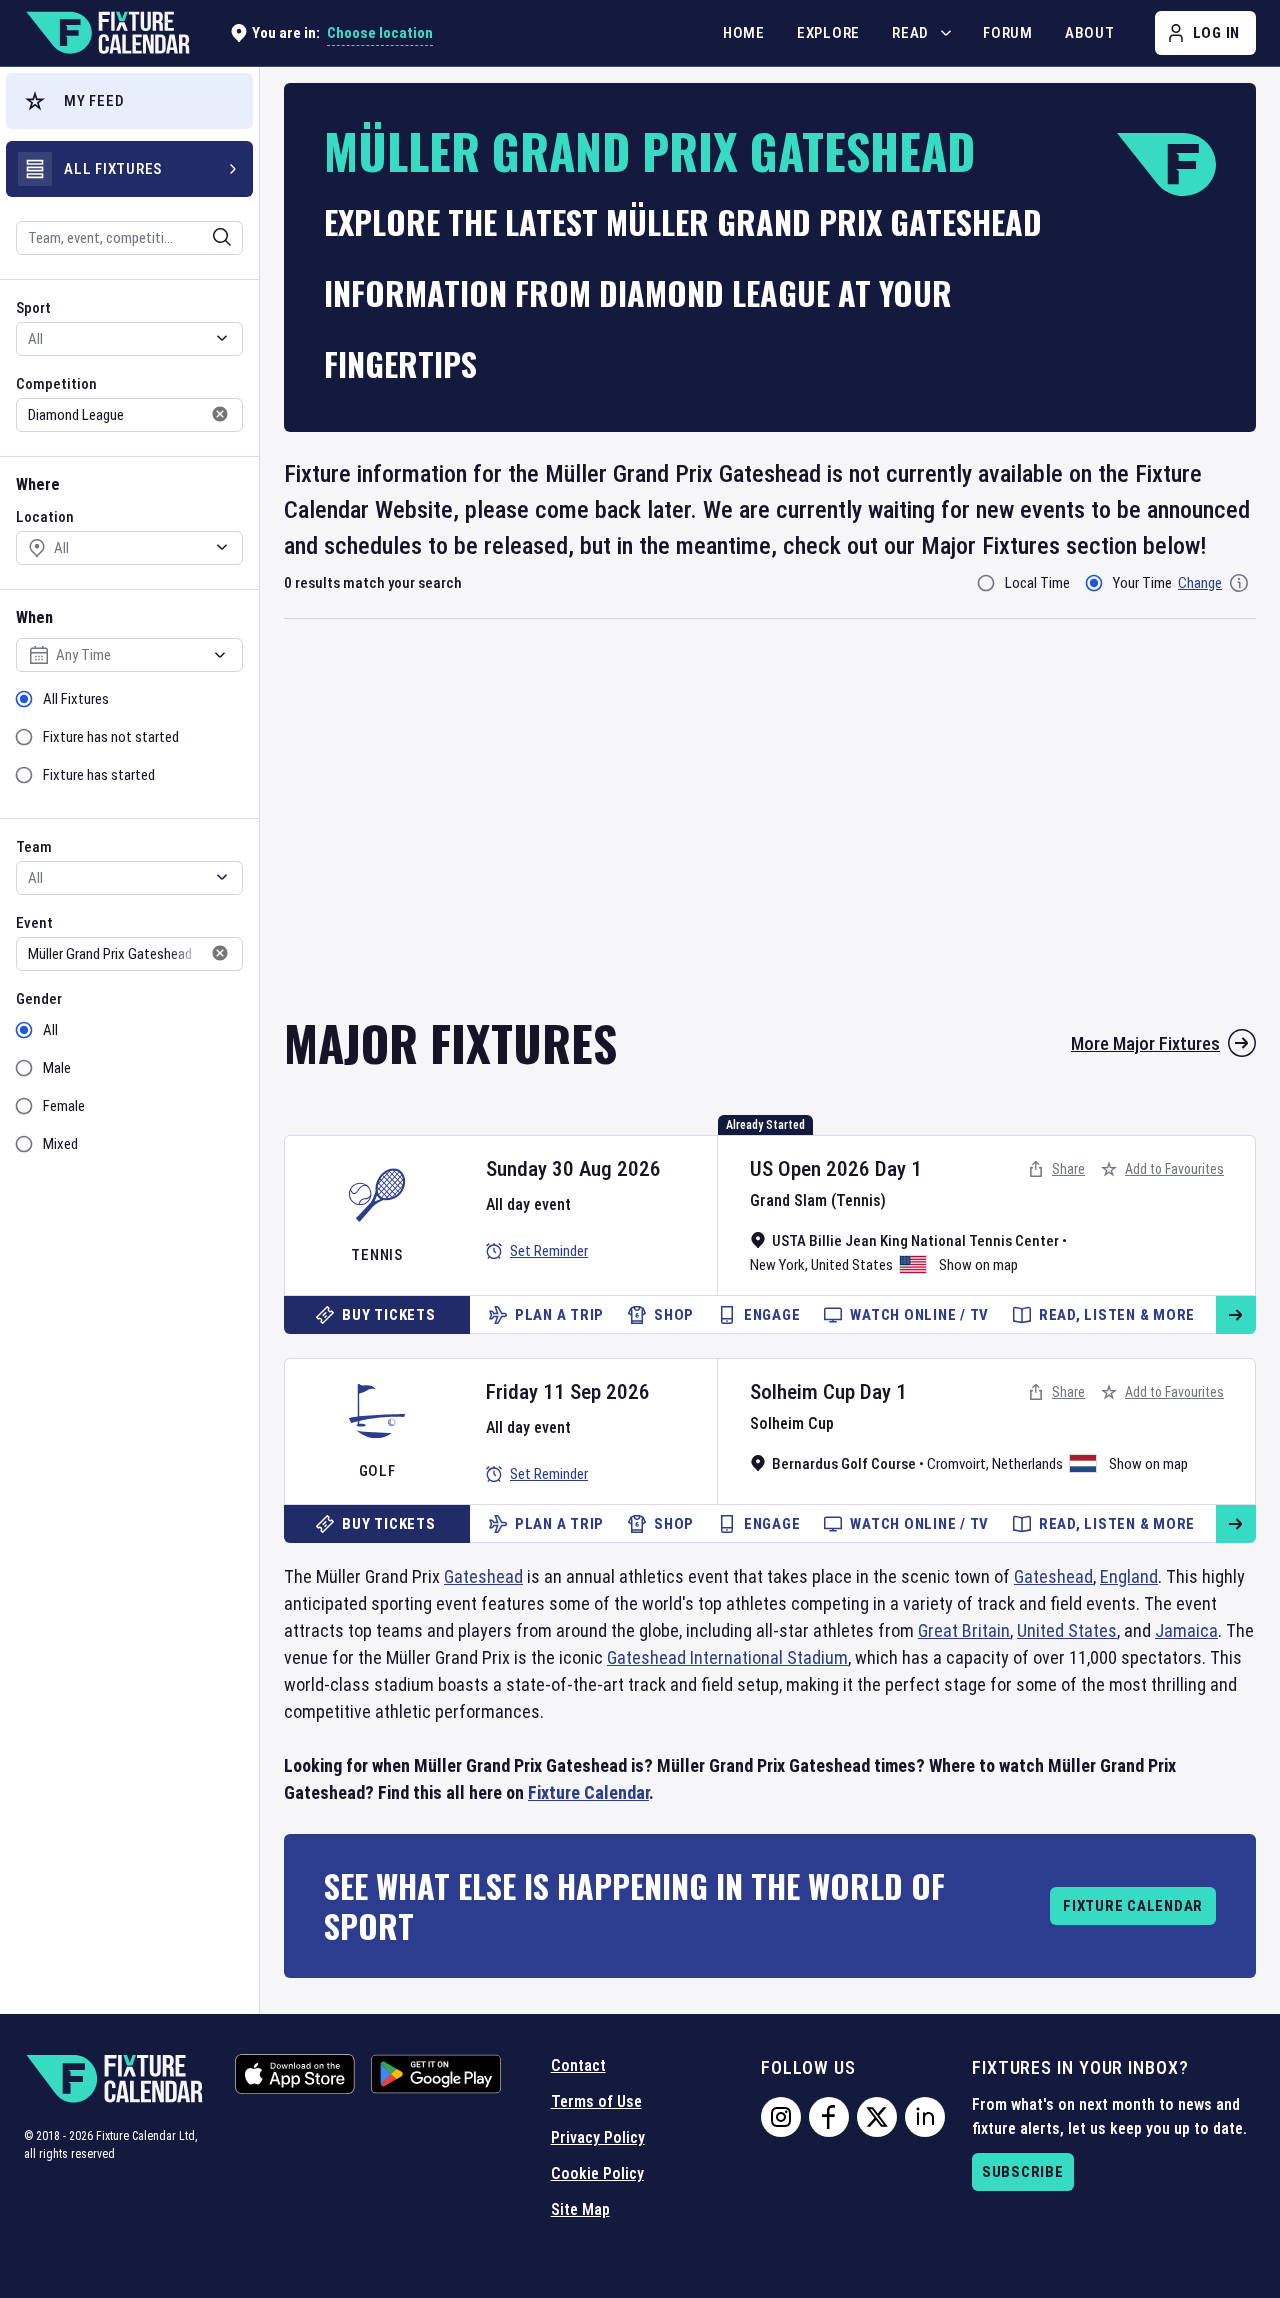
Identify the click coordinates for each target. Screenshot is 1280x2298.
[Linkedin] (925, 2117)
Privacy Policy (598, 2137)
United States (852, 1265)
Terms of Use (596, 2101)
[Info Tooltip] (1239, 583)
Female (64, 1106)
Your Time (1142, 583)
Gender (39, 999)
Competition (56, 384)
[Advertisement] (770, 831)
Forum (1008, 33)
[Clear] (209, 237)
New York (777, 1265)
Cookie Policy (597, 2173)
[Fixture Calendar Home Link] (107, 33)
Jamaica (1186, 1630)
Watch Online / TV (919, 1315)
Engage (772, 1315)
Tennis (377, 1255)
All (50, 1030)
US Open (785, 1169)
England (1129, 1576)
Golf (377, 1471)
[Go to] (1236, 1315)
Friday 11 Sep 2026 (568, 1392)
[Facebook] (829, 2117)
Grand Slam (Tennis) (818, 1200)
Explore (828, 33)
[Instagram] (781, 2117)
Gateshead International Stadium (727, 1657)
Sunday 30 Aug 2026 (573, 1169)
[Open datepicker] (220, 655)
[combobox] (103, 238)
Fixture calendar (1133, 1906)
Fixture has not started (111, 737)
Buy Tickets (388, 1315)
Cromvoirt (956, 1464)
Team (34, 847)
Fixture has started (99, 775)
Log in (1217, 33)
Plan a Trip (559, 1315)
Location (45, 517)
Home (744, 33)
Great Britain (964, 1630)
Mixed (60, 1144)
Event (34, 923)
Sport (33, 308)
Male (57, 1068)
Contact (578, 2065)
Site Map (580, 2209)
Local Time (1037, 583)
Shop (674, 1315)
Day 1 (898, 1169)
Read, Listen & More (1117, 1315)
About (1090, 33)
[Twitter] (877, 2117)
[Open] (222, 237)
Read (910, 33)
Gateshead (483, 1576)
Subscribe (1023, 2172)
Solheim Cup (802, 1392)
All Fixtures (76, 699)
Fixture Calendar (588, 1792)
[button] (129, 101)
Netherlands (1027, 1464)
